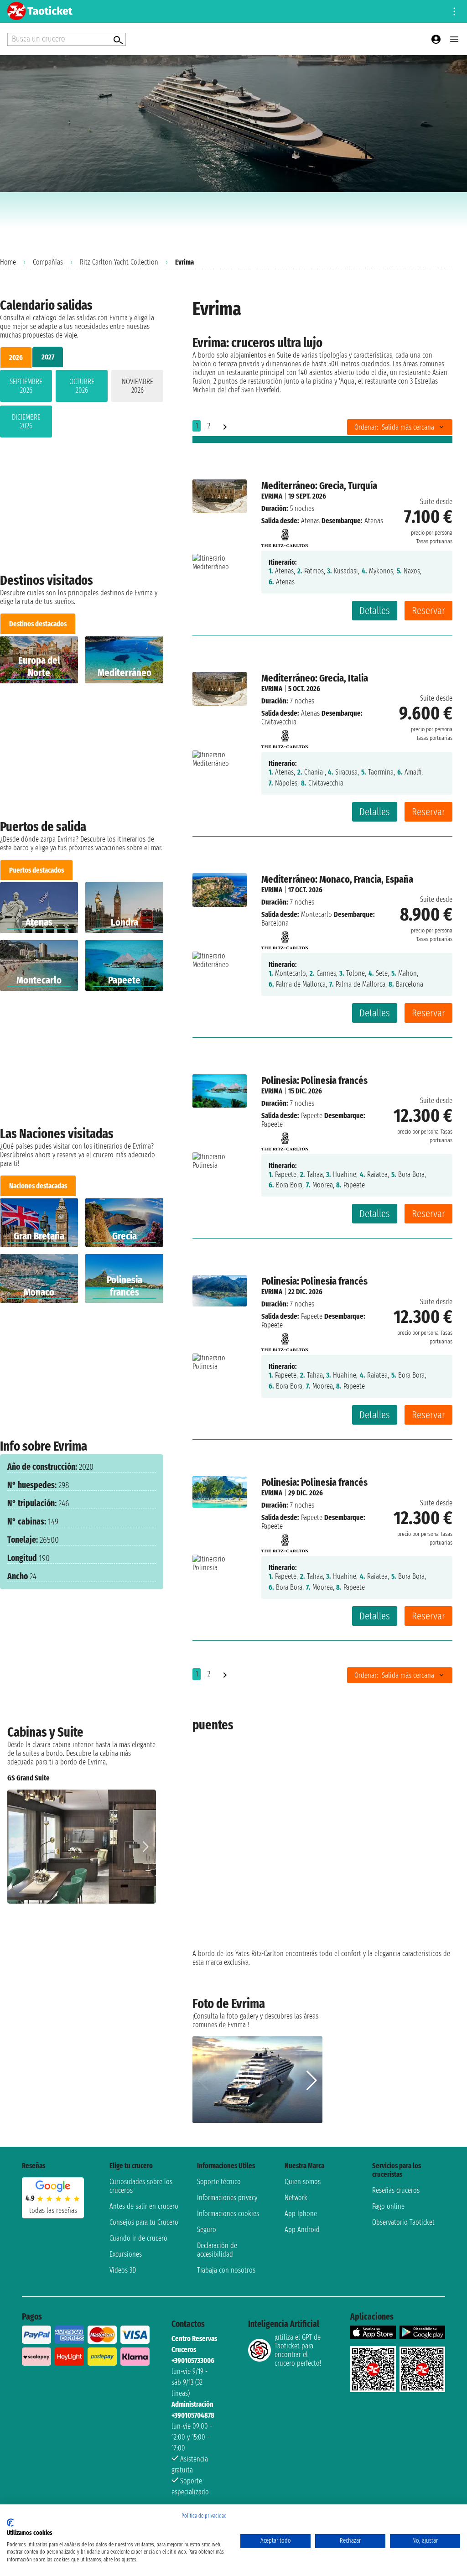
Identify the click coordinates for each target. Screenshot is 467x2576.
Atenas (310, 521)
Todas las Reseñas (53, 2210)
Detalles (375, 611)
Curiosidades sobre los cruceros (141, 2186)
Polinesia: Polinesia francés (314, 1080)
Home (8, 262)
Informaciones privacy (227, 2198)
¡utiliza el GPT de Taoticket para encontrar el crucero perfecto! (298, 2350)
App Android (302, 2230)
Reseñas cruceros (396, 2190)
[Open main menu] (454, 39)
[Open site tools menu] (454, 11)
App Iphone (301, 2214)
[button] (145, 1847)
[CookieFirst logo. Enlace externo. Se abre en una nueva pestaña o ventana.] (10, 2523)
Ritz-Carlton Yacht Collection (119, 262)
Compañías (48, 262)
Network (296, 2198)
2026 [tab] (16, 357)
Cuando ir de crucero (138, 2238)
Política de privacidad (204, 2516)
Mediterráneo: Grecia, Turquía (319, 486)
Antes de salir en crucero (144, 2206)
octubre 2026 (82, 386)
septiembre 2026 (26, 386)
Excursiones (126, 2254)
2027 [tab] (48, 357)
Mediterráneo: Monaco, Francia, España (337, 879)
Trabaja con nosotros (226, 2270)
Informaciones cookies (228, 2214)
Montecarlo (317, 914)
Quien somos (303, 2182)
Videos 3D (123, 2270)
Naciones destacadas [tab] (38, 1186)
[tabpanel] (82, 406)
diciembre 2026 (26, 422)
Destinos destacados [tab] (38, 624)
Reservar (428, 611)
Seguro (207, 2230)
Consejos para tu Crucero (144, 2222)
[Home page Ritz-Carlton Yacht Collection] (285, 535)
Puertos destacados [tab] (36, 870)
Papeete (312, 1116)
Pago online (388, 2206)
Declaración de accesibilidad (217, 2250)
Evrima (272, 496)
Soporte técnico (219, 2182)
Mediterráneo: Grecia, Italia (315, 678)
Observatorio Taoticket (403, 2222)
